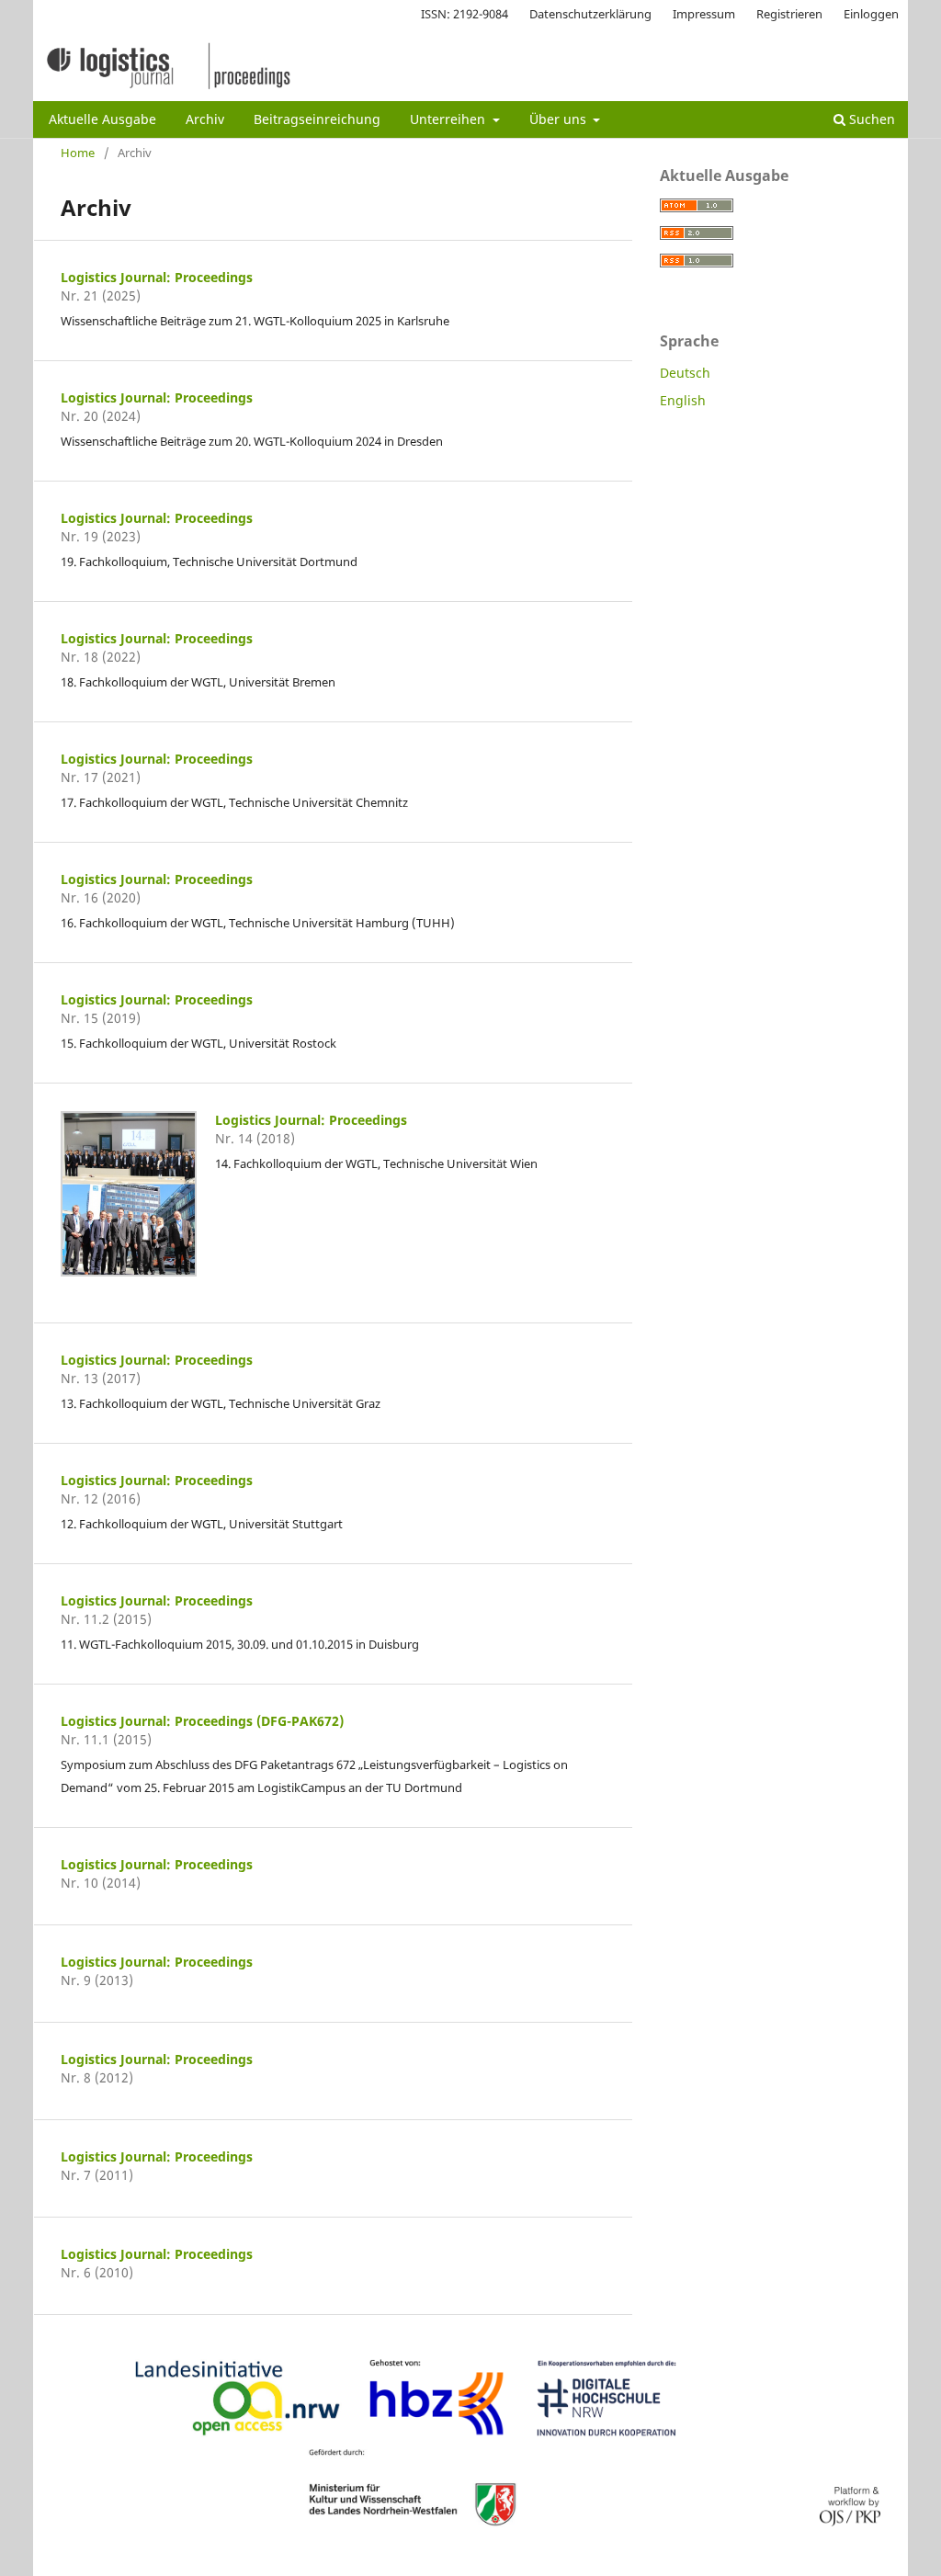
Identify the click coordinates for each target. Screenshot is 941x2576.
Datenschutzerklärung (590, 14)
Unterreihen (449, 119)
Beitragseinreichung (317, 119)
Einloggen (871, 14)
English (683, 400)
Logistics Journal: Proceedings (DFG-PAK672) (202, 1721)
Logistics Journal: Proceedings (157, 277)
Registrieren (789, 14)
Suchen (870, 119)
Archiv (205, 119)
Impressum (704, 14)
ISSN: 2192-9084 (465, 14)
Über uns (560, 119)
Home (78, 153)
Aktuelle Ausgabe (102, 119)
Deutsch (685, 373)
